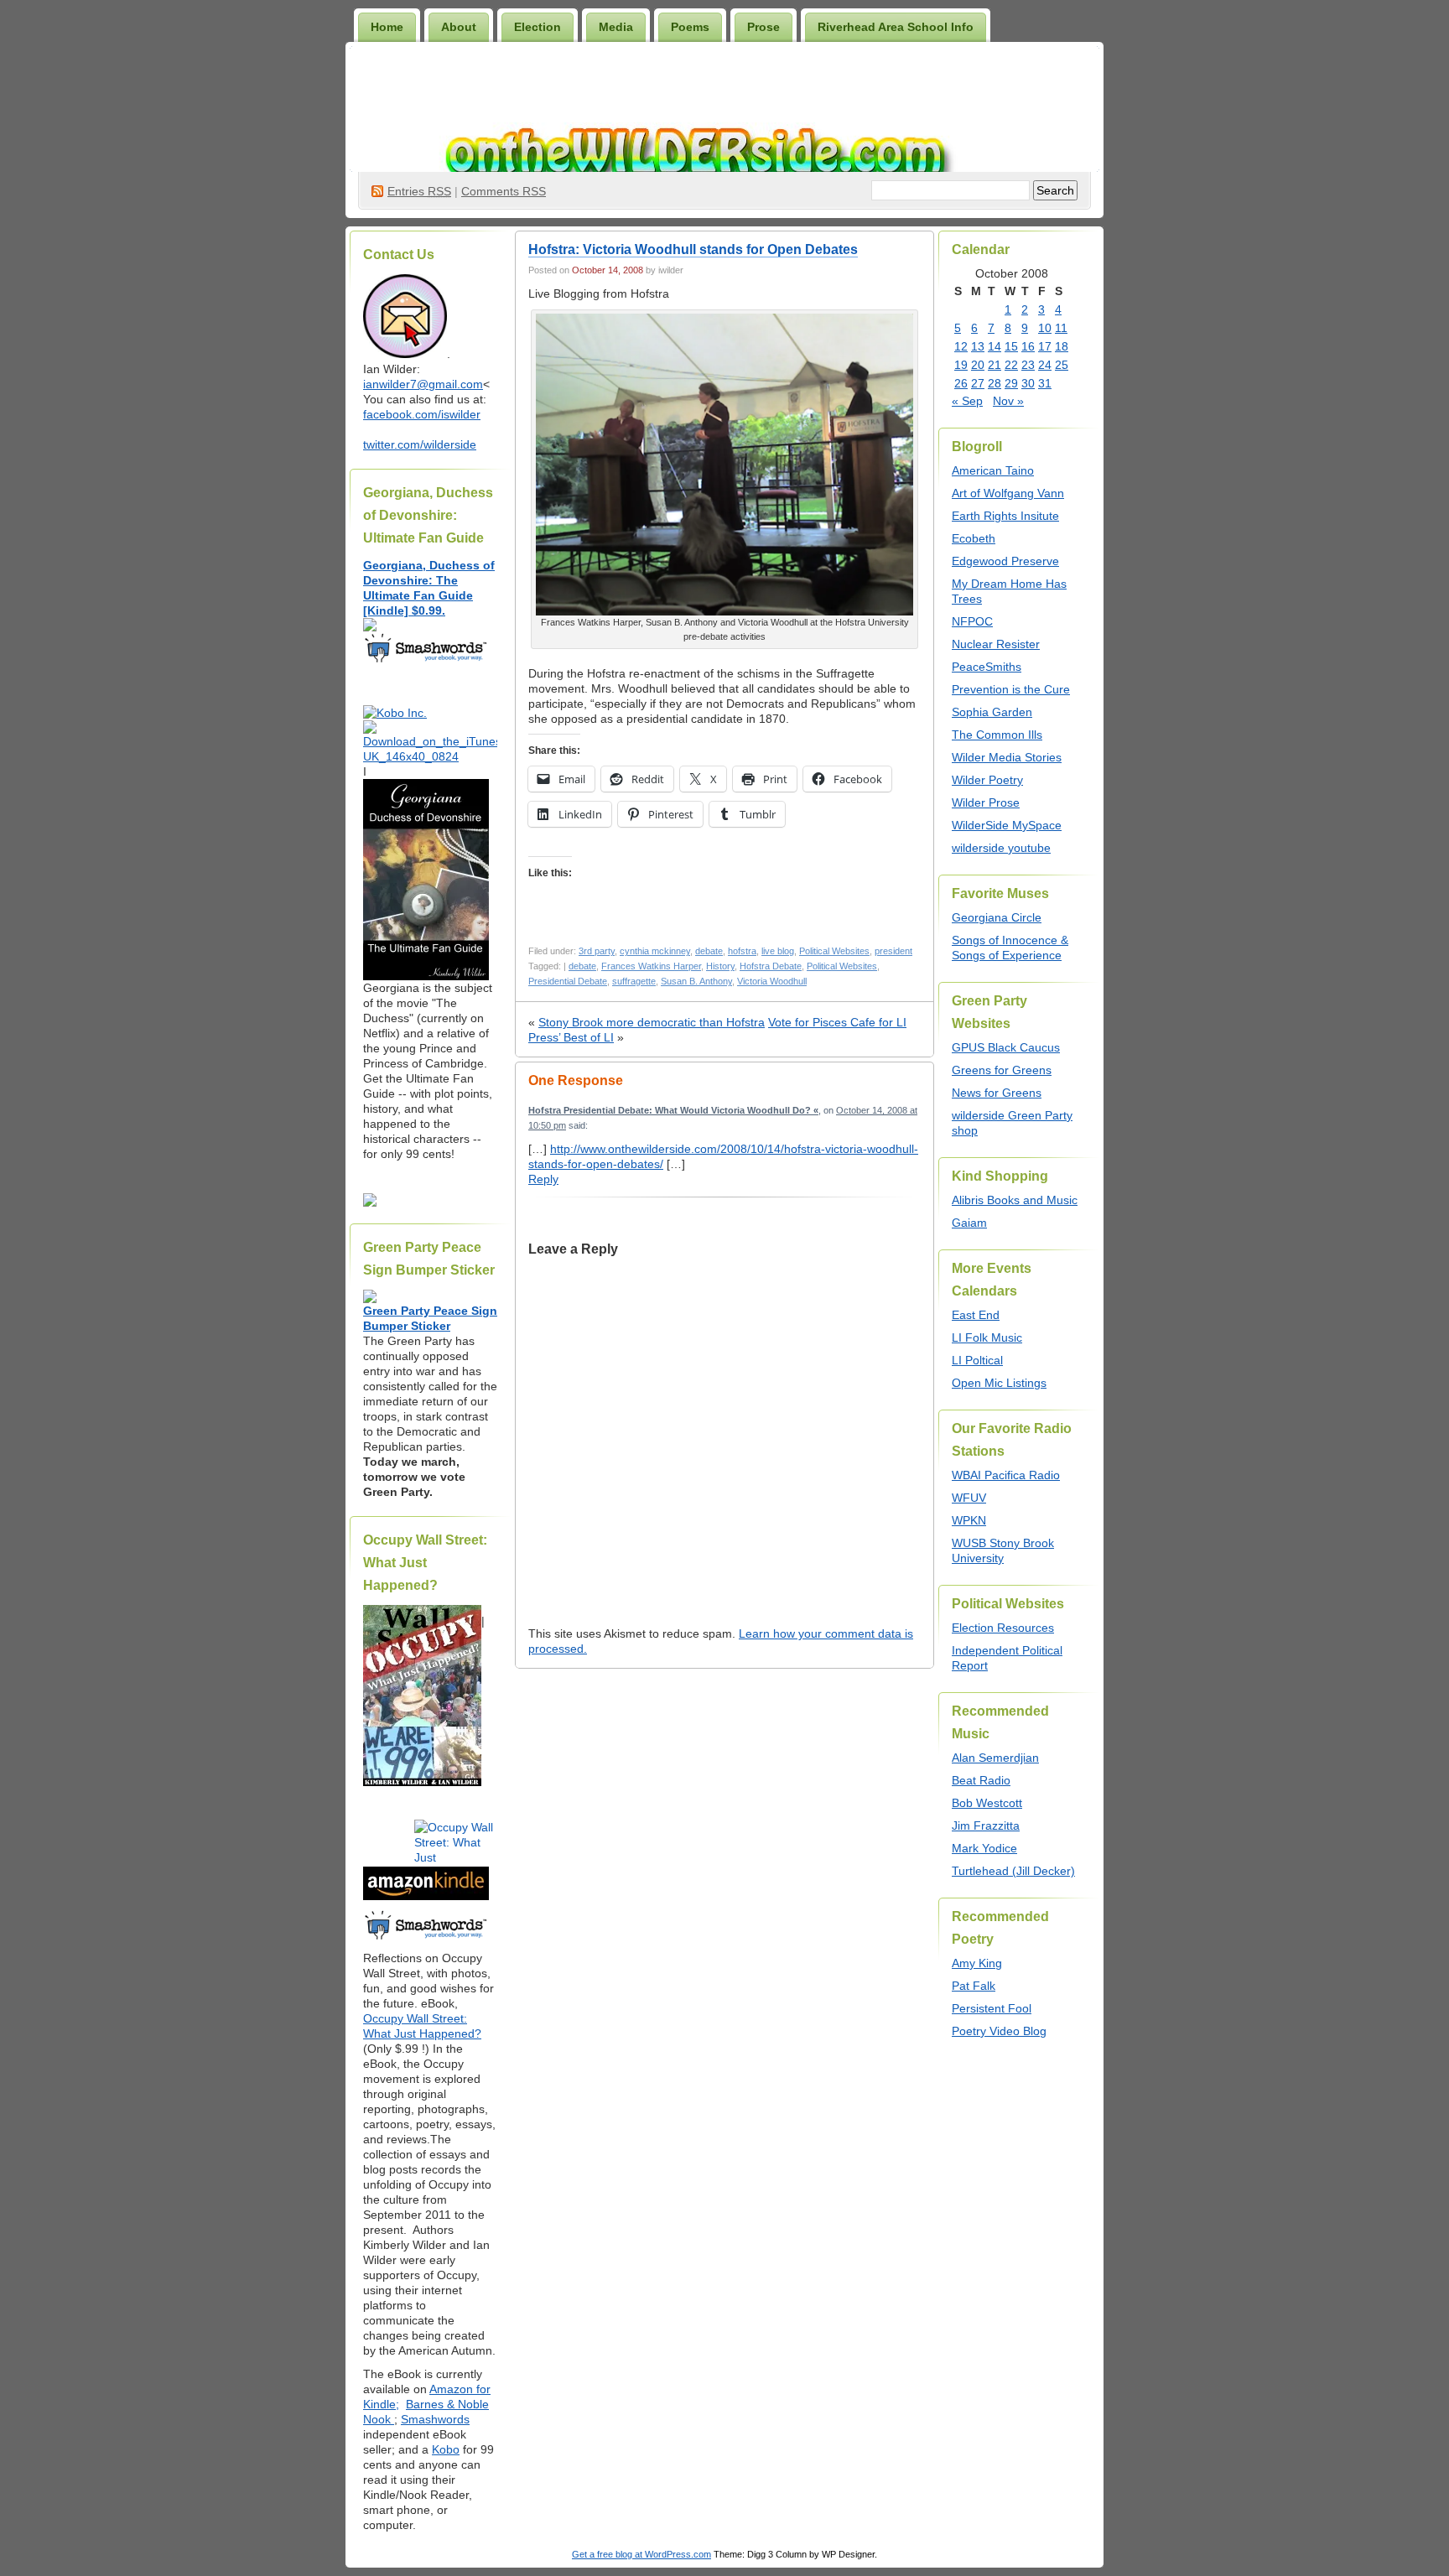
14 (995, 346)
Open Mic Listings (999, 1383)
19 (961, 365)
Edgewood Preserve (1005, 561)
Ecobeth (974, 538)
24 (1045, 365)
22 (1011, 365)
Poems (690, 27)
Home (387, 27)
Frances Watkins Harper (651, 966)
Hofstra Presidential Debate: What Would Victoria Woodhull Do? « (673, 1110)
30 (1028, 383)
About (459, 27)
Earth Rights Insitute (1005, 516)
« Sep (967, 401)
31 (1045, 383)
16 (1028, 346)
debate (709, 951)
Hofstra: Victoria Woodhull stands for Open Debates (693, 249)
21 (995, 365)
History (720, 966)
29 (1011, 383)
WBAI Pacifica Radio (1006, 1475)
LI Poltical (977, 1360)
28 (995, 383)
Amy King (977, 1963)
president (893, 951)
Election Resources (1003, 1628)
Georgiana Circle (997, 917)
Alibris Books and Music (1015, 1200)
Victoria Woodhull (772, 981)
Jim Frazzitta (986, 1826)
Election (538, 27)
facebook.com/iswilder (422, 414)
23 (1028, 365)
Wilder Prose (986, 802)
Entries (419, 191)
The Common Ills (997, 735)
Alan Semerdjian (995, 1758)
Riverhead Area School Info (896, 27)
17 (1045, 346)
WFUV (969, 1498)
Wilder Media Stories (1007, 757)
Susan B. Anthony (696, 981)
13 (978, 346)
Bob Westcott (987, 1803)
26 (961, 383)
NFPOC (972, 621)
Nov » (1008, 401)
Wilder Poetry (987, 780)
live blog (778, 951)
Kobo (446, 2449)
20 (978, 365)
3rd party (597, 951)
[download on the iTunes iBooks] (430, 756)
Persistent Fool (992, 2008)
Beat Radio (981, 1780)
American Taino (993, 470)
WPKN (969, 1520)
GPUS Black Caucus (1006, 1047)
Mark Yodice (984, 1848)
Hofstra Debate (771, 966)
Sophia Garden (992, 712)
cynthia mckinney (655, 951)
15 (1011, 346)
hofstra (742, 951)
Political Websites (834, 951)
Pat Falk (974, 1986)
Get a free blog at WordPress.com (641, 2554)
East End (976, 1315)
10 (1045, 328)
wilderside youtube (1001, 848)
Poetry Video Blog (999, 2031)
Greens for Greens (1002, 1070)
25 (1062, 365)
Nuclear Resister (996, 644)
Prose (763, 27)
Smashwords (435, 2419)
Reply (543, 1179)
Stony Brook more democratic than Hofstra (652, 1022)
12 (961, 346)
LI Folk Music (987, 1337)
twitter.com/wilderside (420, 444)
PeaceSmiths (987, 667)
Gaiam (969, 1223)
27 (978, 383)
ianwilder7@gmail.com (423, 384)
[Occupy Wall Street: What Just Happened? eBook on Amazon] (426, 1896)
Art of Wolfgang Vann (1008, 493)
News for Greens (997, 1093)
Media (616, 27)
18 (1062, 346)
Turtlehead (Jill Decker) (1013, 1871)
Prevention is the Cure (1011, 689)
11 (1061, 328)
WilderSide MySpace (1007, 825)
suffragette (634, 981)
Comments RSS (504, 191)
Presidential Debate (568, 981)
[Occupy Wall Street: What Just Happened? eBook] (426, 1938)
